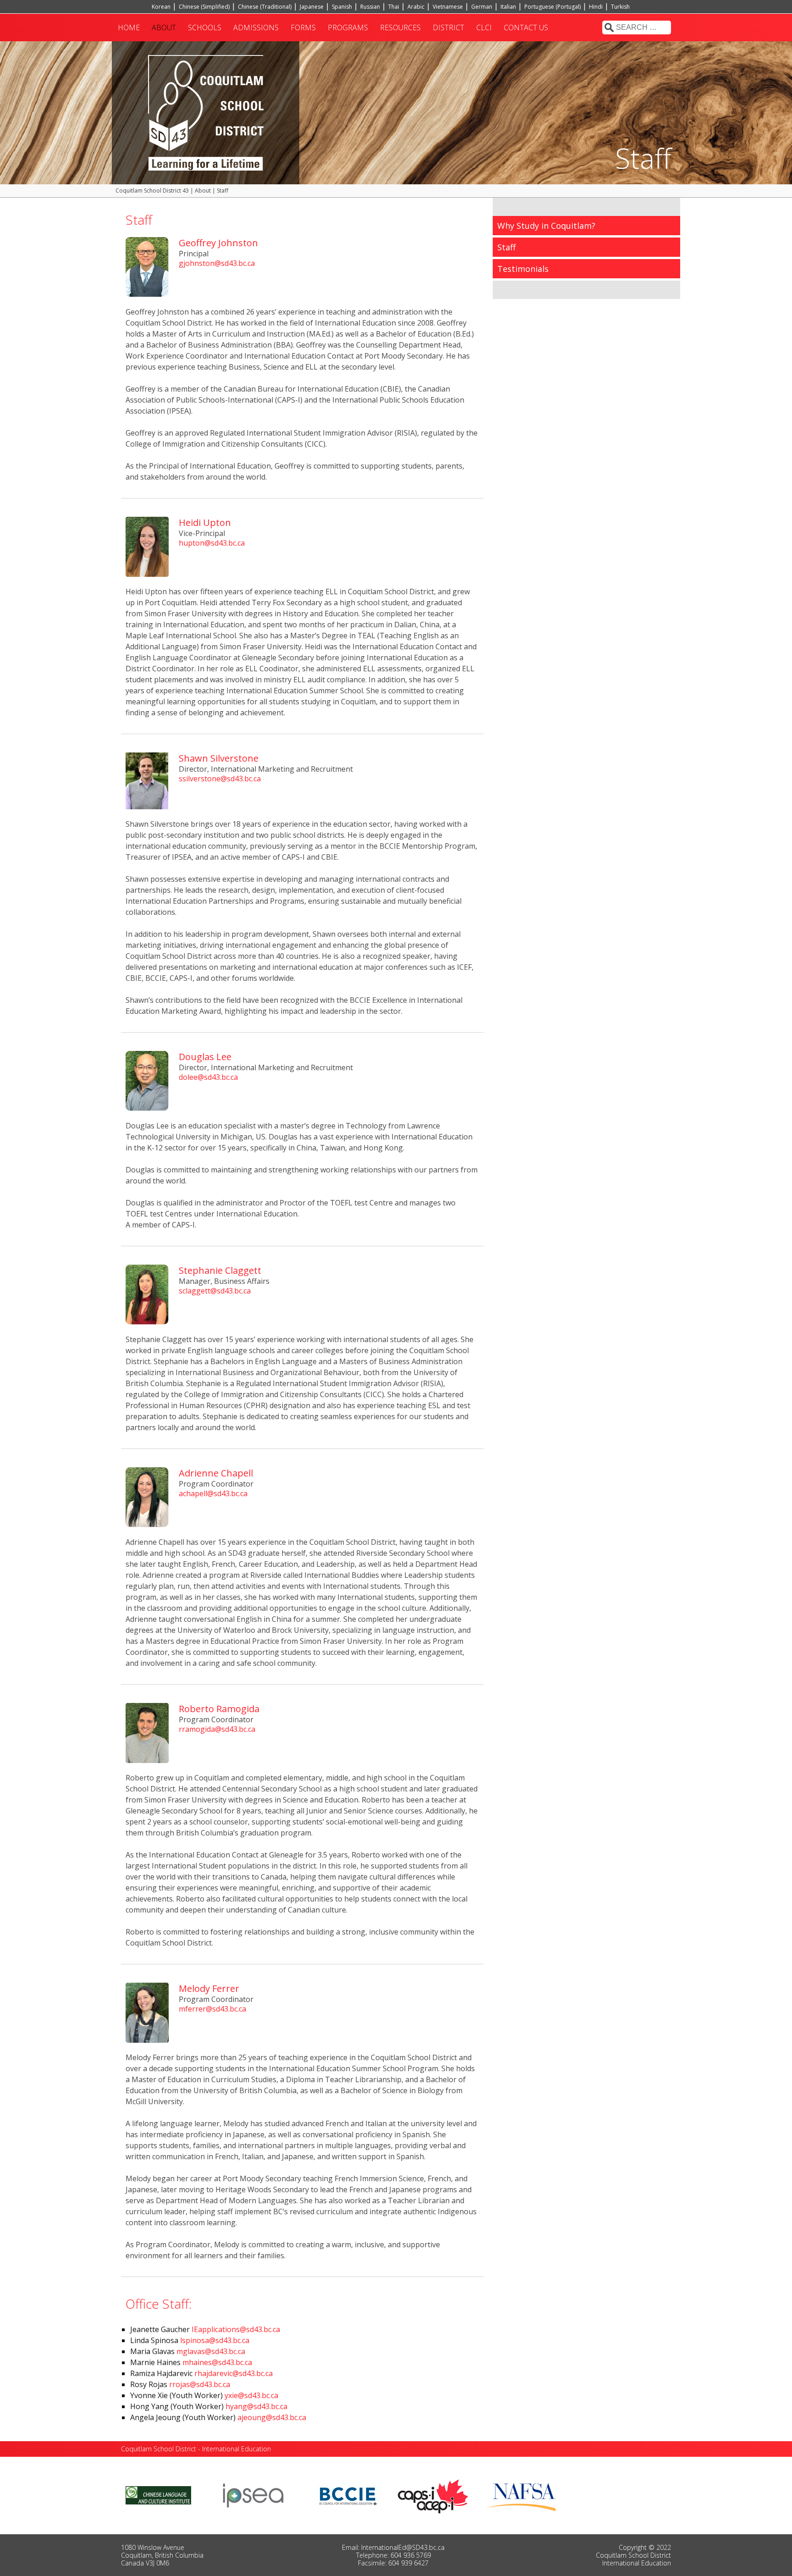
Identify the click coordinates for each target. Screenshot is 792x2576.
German (482, 7)
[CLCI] (158, 2495)
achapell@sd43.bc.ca (213, 1493)
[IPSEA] (253, 2495)
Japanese (312, 7)
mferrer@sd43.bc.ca (212, 2009)
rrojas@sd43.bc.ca (200, 2384)
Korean (161, 7)
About (164, 28)
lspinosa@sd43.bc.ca (215, 2340)
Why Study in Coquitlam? (546, 226)
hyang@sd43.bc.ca (256, 2406)
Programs (348, 28)
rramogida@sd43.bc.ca (217, 1729)
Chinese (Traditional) (265, 7)
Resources (400, 28)
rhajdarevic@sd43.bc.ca (234, 2373)
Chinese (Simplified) (204, 7)
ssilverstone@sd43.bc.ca (220, 779)
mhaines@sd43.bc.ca (217, 2362)
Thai (394, 7)
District (448, 28)
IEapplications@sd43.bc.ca (236, 2329)
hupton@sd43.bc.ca (212, 543)
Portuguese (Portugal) (553, 7)
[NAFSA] (523, 2495)
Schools (205, 28)
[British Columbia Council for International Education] (349, 2495)
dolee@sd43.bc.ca (208, 1077)
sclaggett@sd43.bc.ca (215, 1291)
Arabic (416, 7)
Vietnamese (448, 7)
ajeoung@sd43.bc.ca (272, 2417)
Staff (506, 247)
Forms (303, 28)
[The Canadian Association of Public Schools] (433, 2495)
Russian (370, 7)
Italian (508, 7)
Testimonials (523, 269)
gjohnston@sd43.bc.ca (217, 263)
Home (129, 28)
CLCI (484, 28)
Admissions (256, 28)
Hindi (596, 7)
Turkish (620, 7)
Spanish (342, 7)
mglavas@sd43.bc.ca (211, 2351)
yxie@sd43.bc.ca (251, 2395)
